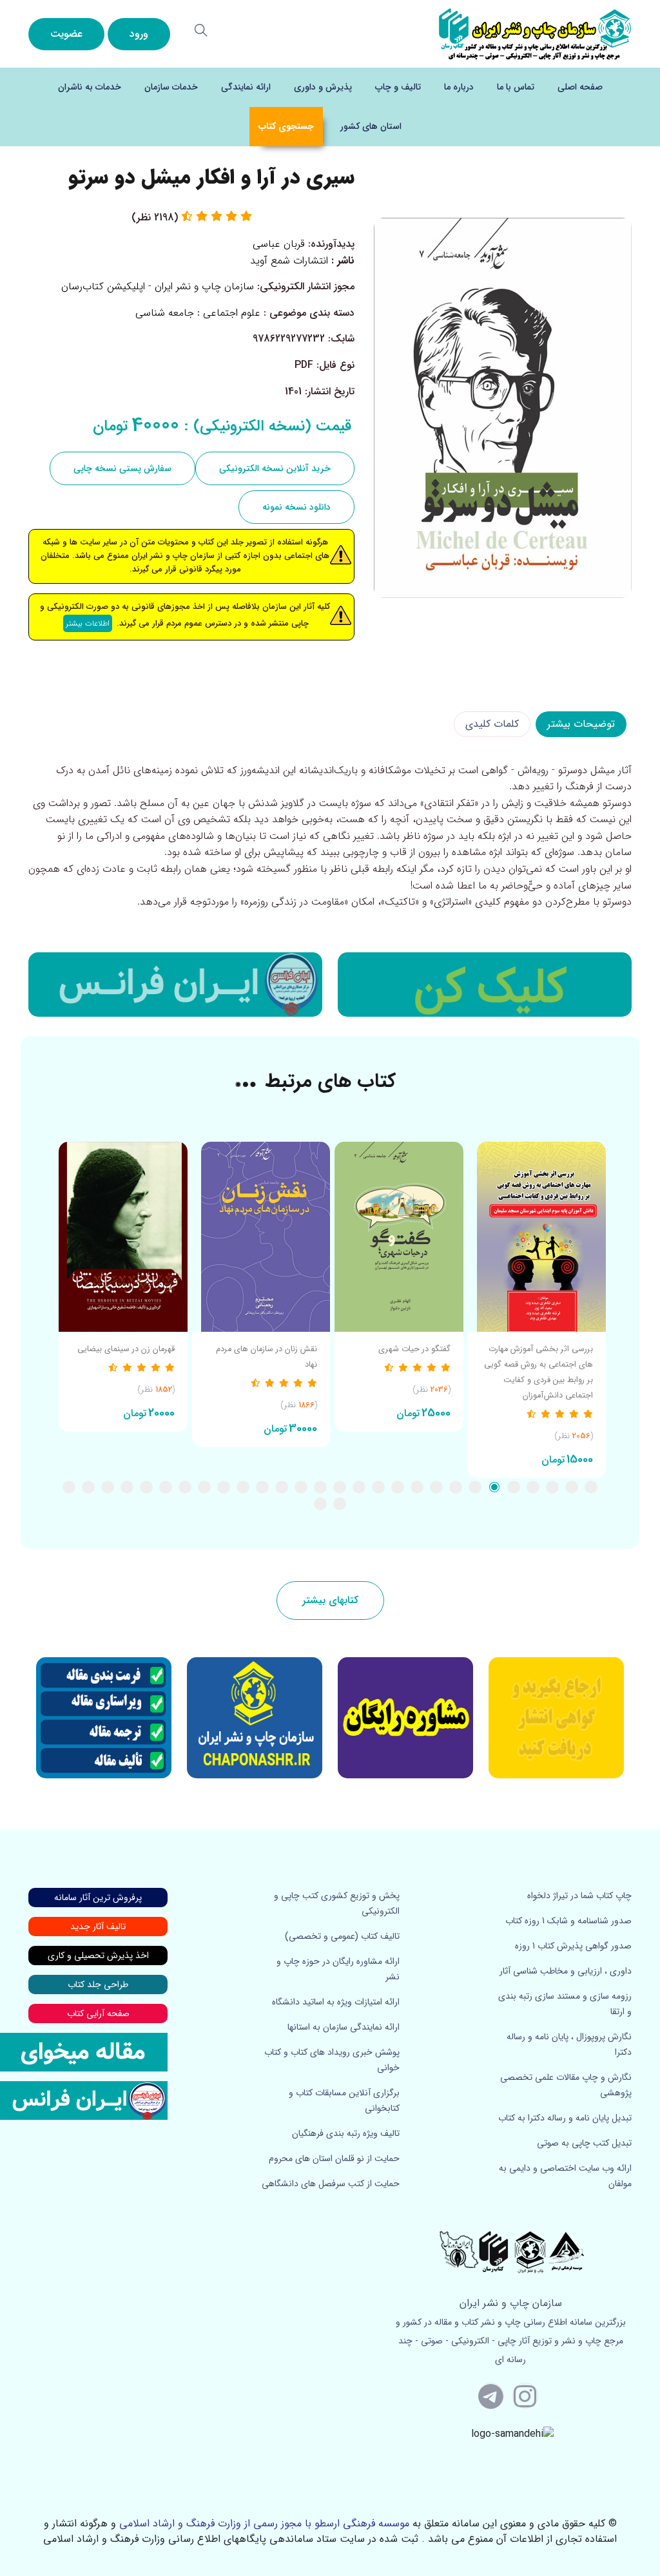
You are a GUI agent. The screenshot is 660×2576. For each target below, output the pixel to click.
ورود (139, 34)
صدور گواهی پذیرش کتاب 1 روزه (573, 1946)
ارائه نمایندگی (246, 87)
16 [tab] (301, 1487)
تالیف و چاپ (398, 87)
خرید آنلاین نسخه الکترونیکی (275, 468)
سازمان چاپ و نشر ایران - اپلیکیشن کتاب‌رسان (158, 286)
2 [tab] (572, 1487)
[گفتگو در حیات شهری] (399, 1237)
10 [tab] (417, 1487)
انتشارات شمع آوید (289, 261)
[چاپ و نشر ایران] (535, 33)
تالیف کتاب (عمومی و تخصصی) (342, 1936)
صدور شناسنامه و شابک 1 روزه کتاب (568, 1921)
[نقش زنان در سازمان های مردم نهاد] (261, 1237)
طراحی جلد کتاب (98, 1985)
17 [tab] (282, 1487)
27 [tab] (88, 1487)
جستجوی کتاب (286, 126)
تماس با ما (516, 87)
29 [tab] (340, 1504)
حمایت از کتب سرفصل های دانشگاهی (331, 2184)
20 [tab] (224, 1487)
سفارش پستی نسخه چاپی (122, 468)
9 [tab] (436, 1487)
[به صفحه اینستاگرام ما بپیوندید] (525, 2396)
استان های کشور (371, 126)
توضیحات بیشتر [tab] (581, 724)
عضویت (66, 34)
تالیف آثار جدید (98, 1927)
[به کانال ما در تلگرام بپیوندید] (491, 2396)
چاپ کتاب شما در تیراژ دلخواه (579, 1896)
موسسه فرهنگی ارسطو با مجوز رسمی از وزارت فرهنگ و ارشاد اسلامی (264, 2523)
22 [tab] (185, 1487)
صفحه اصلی (580, 87)
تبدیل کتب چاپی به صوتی (584, 2143)
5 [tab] (514, 1487)
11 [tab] (398, 1487)
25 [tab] (127, 1487)
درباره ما (459, 87)
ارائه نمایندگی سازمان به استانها (344, 2027)
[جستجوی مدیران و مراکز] (201, 30)
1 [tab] (591, 1487)
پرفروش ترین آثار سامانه (98, 1898)
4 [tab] (533, 1487)
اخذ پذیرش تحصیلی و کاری (98, 1956)
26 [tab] (108, 1487)
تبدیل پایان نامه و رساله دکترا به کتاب (565, 2118)
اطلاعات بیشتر (88, 623)
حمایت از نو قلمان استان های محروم (334, 2158)
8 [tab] (456, 1487)
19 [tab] (243, 1487)
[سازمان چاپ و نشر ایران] (405, 1718)
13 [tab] (359, 1487)
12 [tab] (378, 1487)
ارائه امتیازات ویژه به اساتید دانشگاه (336, 2002)
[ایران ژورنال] (485, 985)
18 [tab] (262, 1487)
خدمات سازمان (171, 87)
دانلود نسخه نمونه (296, 507)
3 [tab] (552, 1487)
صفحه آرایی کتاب (98, 2014)
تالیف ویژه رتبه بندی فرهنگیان (346, 2133)
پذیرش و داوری (323, 87)
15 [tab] (320, 1487)
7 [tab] (475, 1487)
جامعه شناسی (165, 313)
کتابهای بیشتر (330, 1600)
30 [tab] (320, 1504)
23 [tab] (166, 1487)
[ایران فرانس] (175, 985)
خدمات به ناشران (90, 87)
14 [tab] (340, 1487)
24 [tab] (146, 1487)
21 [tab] (204, 1487)
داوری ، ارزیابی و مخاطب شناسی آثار (566, 1971)
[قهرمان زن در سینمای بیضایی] (123, 1237)
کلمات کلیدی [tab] (492, 724)
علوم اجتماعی (232, 313)
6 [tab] (494, 1487)
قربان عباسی (279, 244)
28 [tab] (69, 1487)
